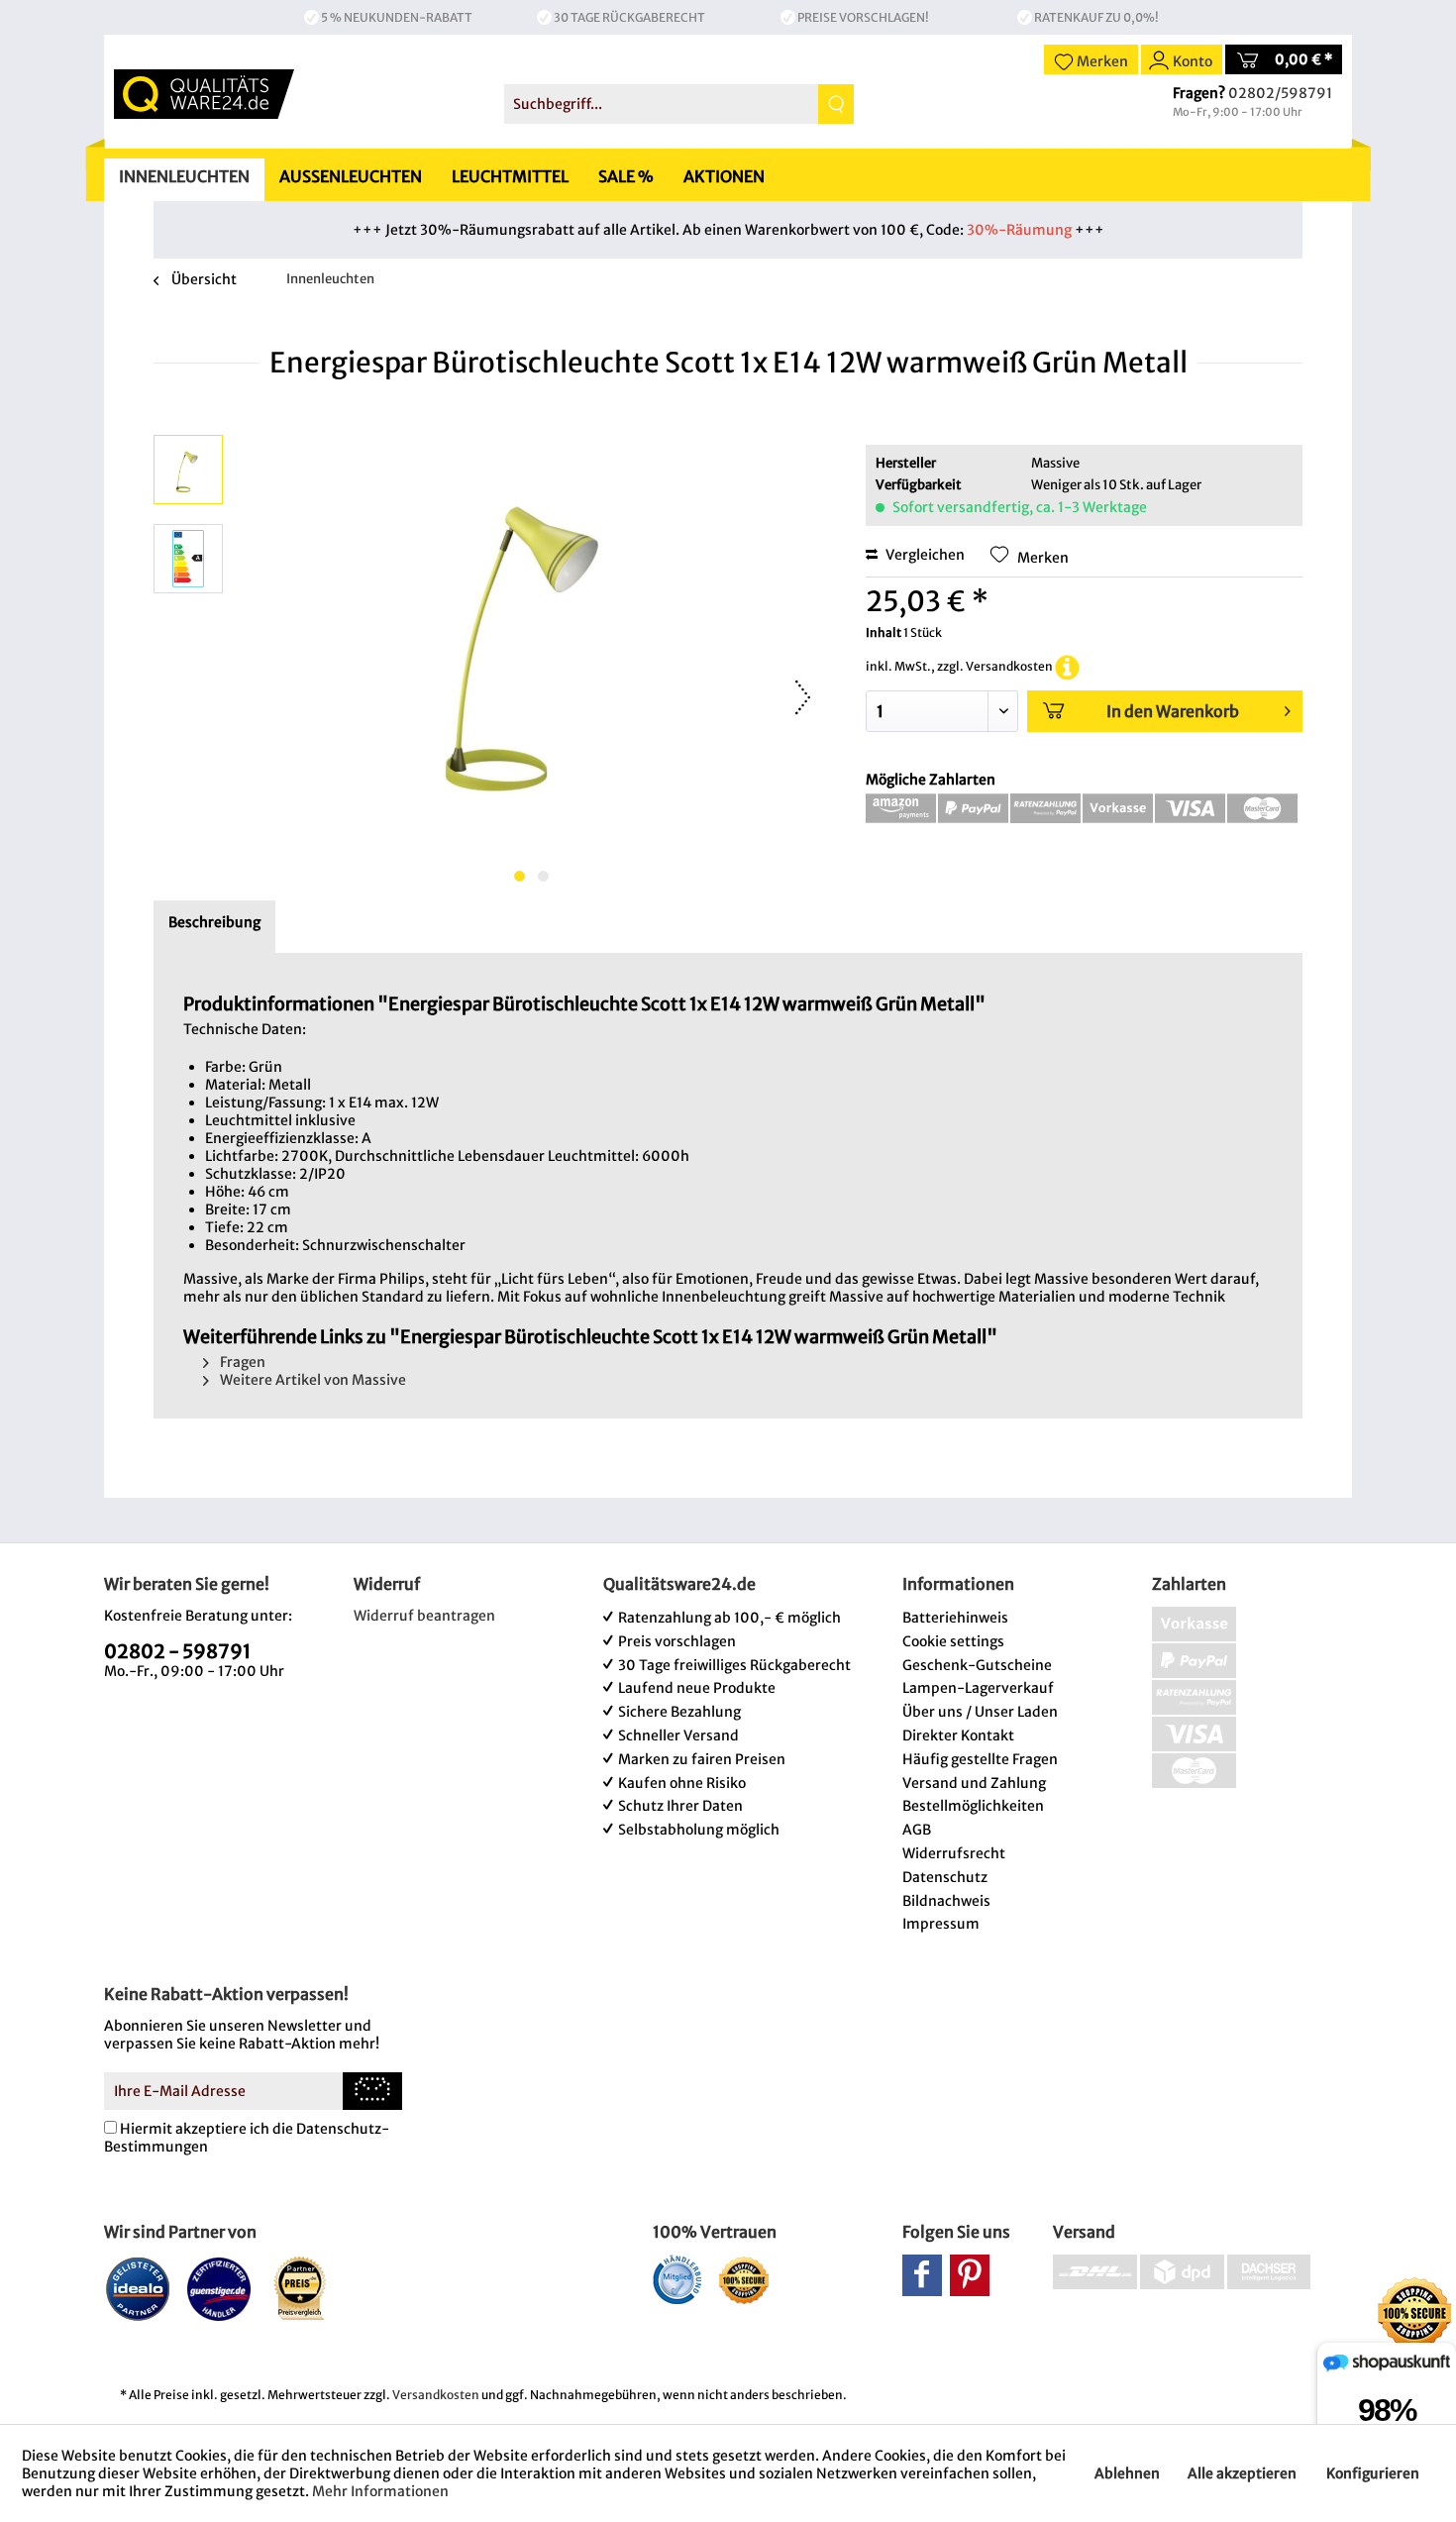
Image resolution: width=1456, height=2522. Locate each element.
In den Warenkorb (1173, 711)
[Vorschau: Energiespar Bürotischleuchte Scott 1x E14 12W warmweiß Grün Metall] (188, 470)
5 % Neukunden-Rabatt (397, 17)
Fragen (241, 1362)
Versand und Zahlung (974, 1783)
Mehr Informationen (380, 2491)
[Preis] (301, 2288)
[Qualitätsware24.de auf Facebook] (922, 2275)
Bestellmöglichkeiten (973, 1806)
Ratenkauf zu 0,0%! (1096, 17)
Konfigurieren (1373, 2473)
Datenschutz (945, 1877)
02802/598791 (1280, 93)
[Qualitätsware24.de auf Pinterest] (970, 2275)
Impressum (941, 1924)
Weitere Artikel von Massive (312, 1380)
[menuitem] (679, 104)
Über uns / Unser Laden (980, 1712)
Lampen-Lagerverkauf (978, 1688)
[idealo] (138, 2288)
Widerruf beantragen (424, 1616)
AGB (917, 1830)
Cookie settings (953, 1641)
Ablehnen (1127, 2473)
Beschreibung (214, 922)
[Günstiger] (219, 2288)
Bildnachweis (946, 1901)
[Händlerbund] (677, 2279)
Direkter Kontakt (958, 1735)
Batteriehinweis (955, 1618)
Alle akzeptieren (1242, 2473)
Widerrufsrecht (954, 1853)
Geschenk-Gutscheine (977, 1665)
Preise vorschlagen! (863, 17)
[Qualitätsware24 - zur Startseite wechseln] (204, 94)
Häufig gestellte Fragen (980, 1759)
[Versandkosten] (1067, 666)
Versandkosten (436, 2395)
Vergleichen (924, 555)
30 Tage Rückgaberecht (629, 17)
